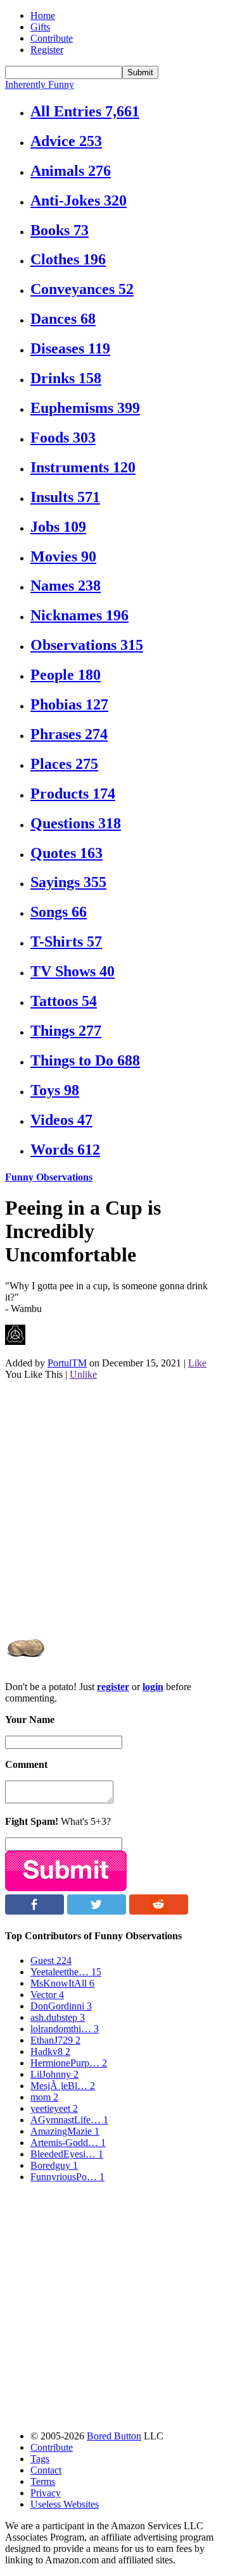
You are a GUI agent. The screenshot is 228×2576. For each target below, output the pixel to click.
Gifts (40, 27)
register (113, 1687)
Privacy (46, 2493)
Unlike (83, 1374)
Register (47, 50)
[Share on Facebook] (35, 1911)
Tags (40, 2459)
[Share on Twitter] (97, 1911)
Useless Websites (65, 2504)
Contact (46, 2470)
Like (197, 1363)
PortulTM (67, 1363)
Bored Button (114, 2436)
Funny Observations (49, 1177)
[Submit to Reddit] (159, 1911)
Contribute (52, 38)
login (153, 1687)
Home (43, 15)
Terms (43, 2481)
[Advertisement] (114, 1504)
